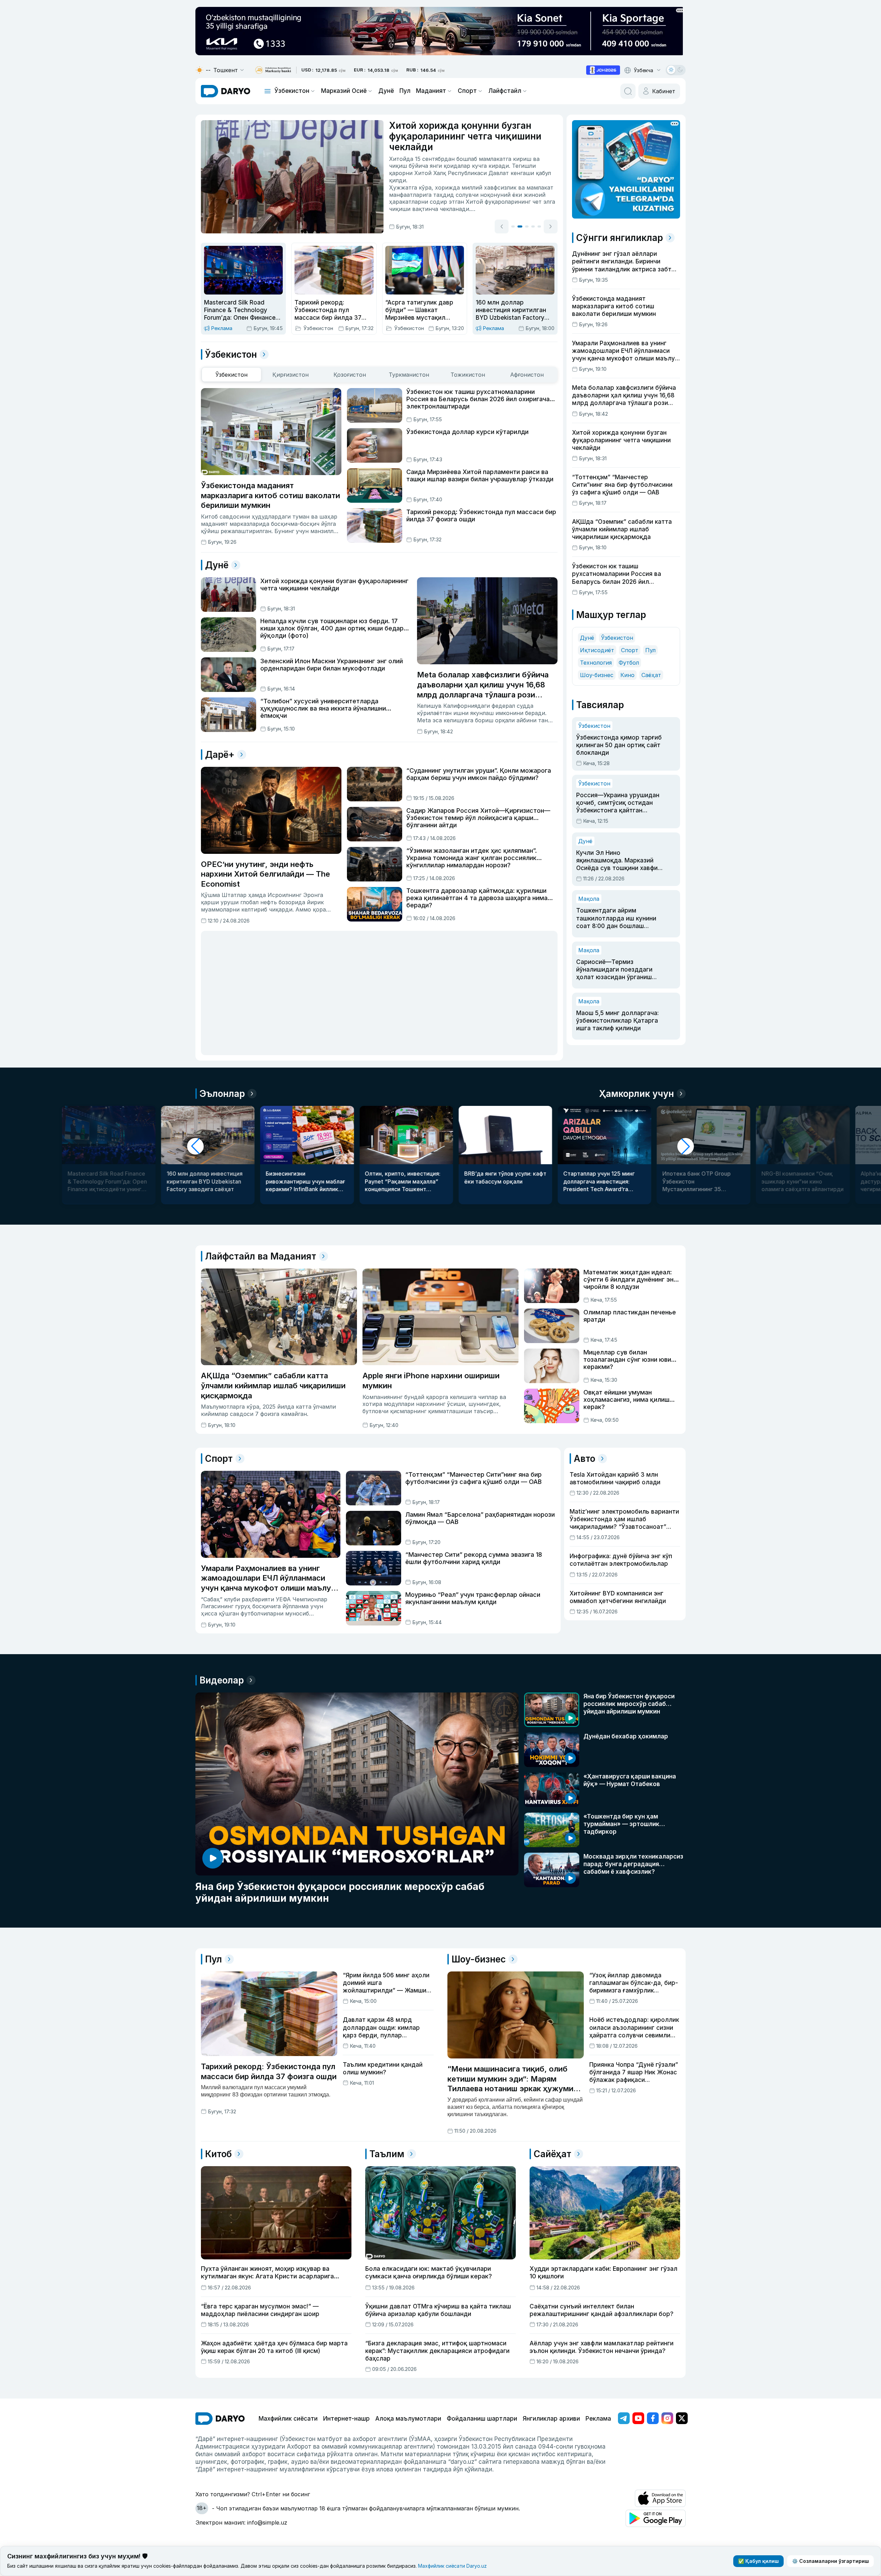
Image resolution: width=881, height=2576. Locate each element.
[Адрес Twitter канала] (682, 2418)
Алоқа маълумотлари (408, 2419)
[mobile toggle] (268, 91)
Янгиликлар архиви (551, 2419)
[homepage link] (226, 91)
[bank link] (273, 70)
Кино (627, 675)
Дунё (386, 91)
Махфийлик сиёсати (288, 2419)
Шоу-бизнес (597, 675)
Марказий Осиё (344, 91)
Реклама (598, 2419)
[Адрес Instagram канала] (667, 2418)
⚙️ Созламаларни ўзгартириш (830, 2561)
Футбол (629, 663)
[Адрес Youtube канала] (638, 2418)
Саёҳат (651, 675)
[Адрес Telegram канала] (624, 2418)
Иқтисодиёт (597, 650)
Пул (405, 91)
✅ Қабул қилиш (758, 2561)
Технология (596, 663)
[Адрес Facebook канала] (653, 2418)
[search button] (628, 91)
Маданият (431, 91)
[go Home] (220, 2419)
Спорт (467, 91)
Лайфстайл (505, 91)
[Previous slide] (502, 226)
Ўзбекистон (292, 91)
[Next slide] (551, 226)
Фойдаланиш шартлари (482, 2419)
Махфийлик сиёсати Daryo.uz (452, 2566)
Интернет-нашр (346, 2419)
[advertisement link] (603, 70)
